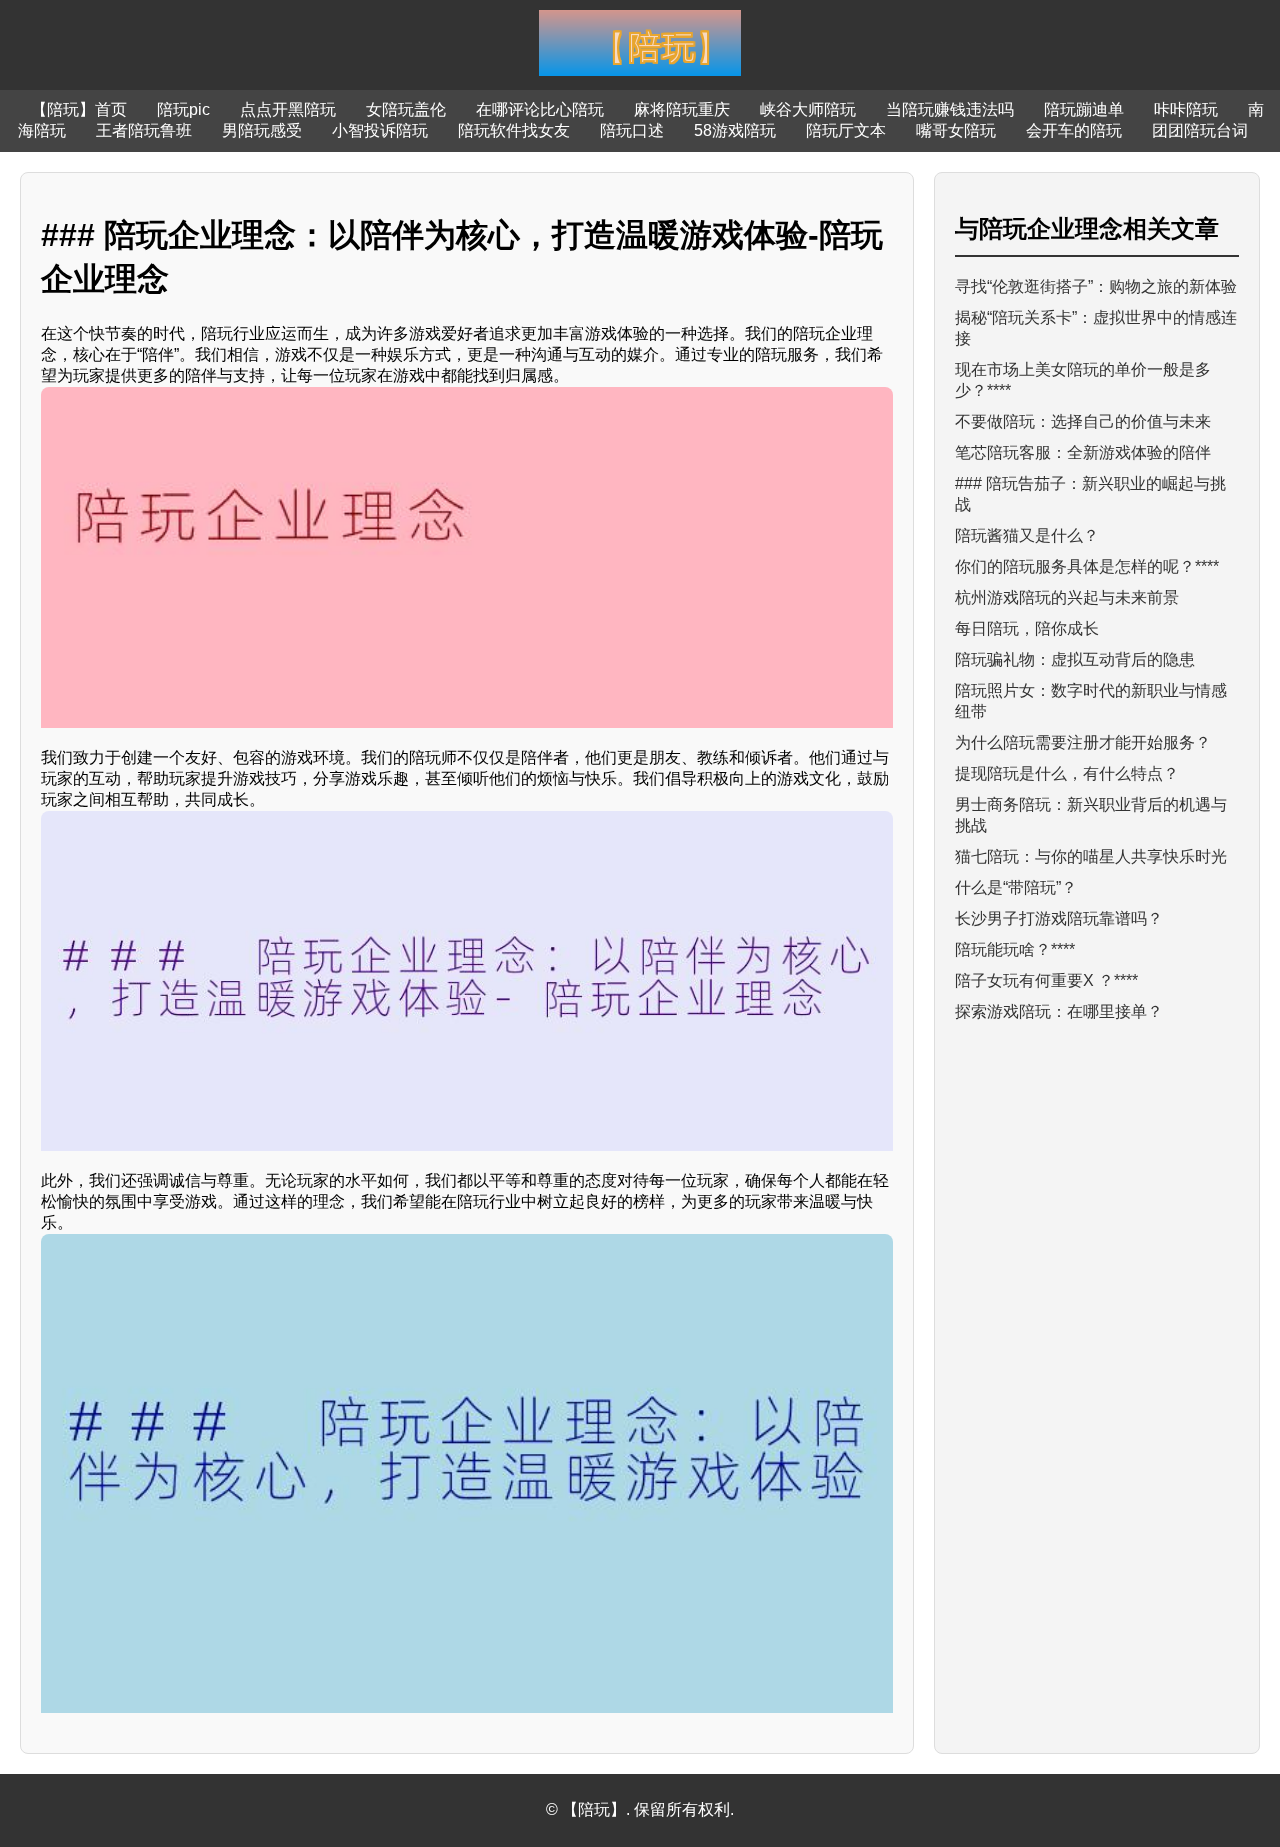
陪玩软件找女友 (514, 130)
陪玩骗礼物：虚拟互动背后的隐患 (1075, 659)
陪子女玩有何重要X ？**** (1046, 980)
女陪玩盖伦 (406, 109)
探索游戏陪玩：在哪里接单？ (1059, 1011)
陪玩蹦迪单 (1084, 109)
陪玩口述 (632, 130)
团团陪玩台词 (1200, 130)
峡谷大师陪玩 (808, 109)
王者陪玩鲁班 (144, 130)
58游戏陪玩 (735, 130)
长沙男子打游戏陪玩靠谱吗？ (1059, 918)
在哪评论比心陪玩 (540, 109)
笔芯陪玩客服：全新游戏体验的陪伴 (1083, 452)
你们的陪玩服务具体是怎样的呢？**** (1087, 566)
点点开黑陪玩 (288, 109)
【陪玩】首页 (79, 109)
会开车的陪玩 (1074, 130)
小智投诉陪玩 (380, 130)
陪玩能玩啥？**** (1015, 949)
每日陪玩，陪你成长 (1027, 628)
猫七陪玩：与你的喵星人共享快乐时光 (1091, 856)
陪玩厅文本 (846, 130)
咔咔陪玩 (1186, 109)
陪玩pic (183, 109)
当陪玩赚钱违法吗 (950, 109)
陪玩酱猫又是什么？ (1027, 535)
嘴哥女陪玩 (956, 130)
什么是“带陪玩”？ (1016, 887)
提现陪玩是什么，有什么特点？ (1067, 773)
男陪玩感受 (262, 130)
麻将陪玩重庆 (682, 109)
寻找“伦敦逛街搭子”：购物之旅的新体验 (1096, 286)
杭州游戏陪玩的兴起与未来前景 (1067, 597)
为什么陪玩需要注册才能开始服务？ (1083, 742)
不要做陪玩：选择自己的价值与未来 (1083, 421)
